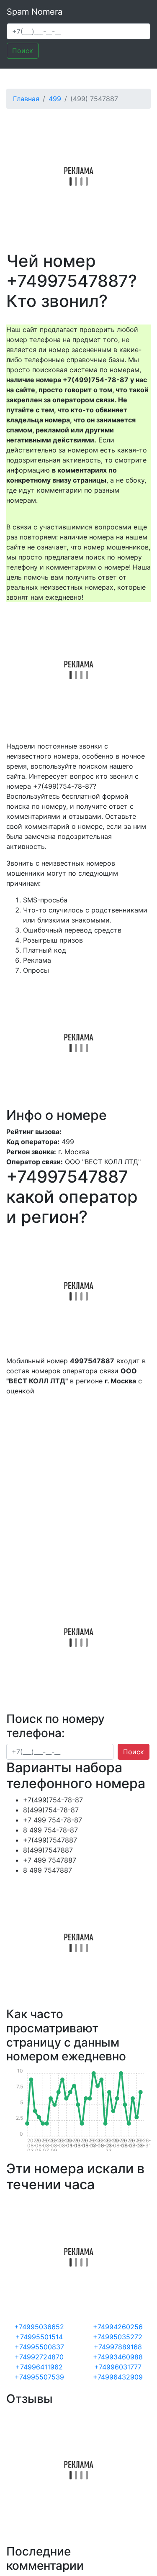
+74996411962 (39, 2367)
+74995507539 (39, 2377)
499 (55, 99)
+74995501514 (39, 2337)
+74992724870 (39, 2357)
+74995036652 (39, 2327)
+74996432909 (118, 2377)
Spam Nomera (35, 12)
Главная (26, 99)
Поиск (23, 51)
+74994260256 (118, 2327)
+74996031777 (118, 2367)
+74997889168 (118, 2347)
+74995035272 (118, 2337)
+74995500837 (39, 2347)
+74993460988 (118, 2357)
